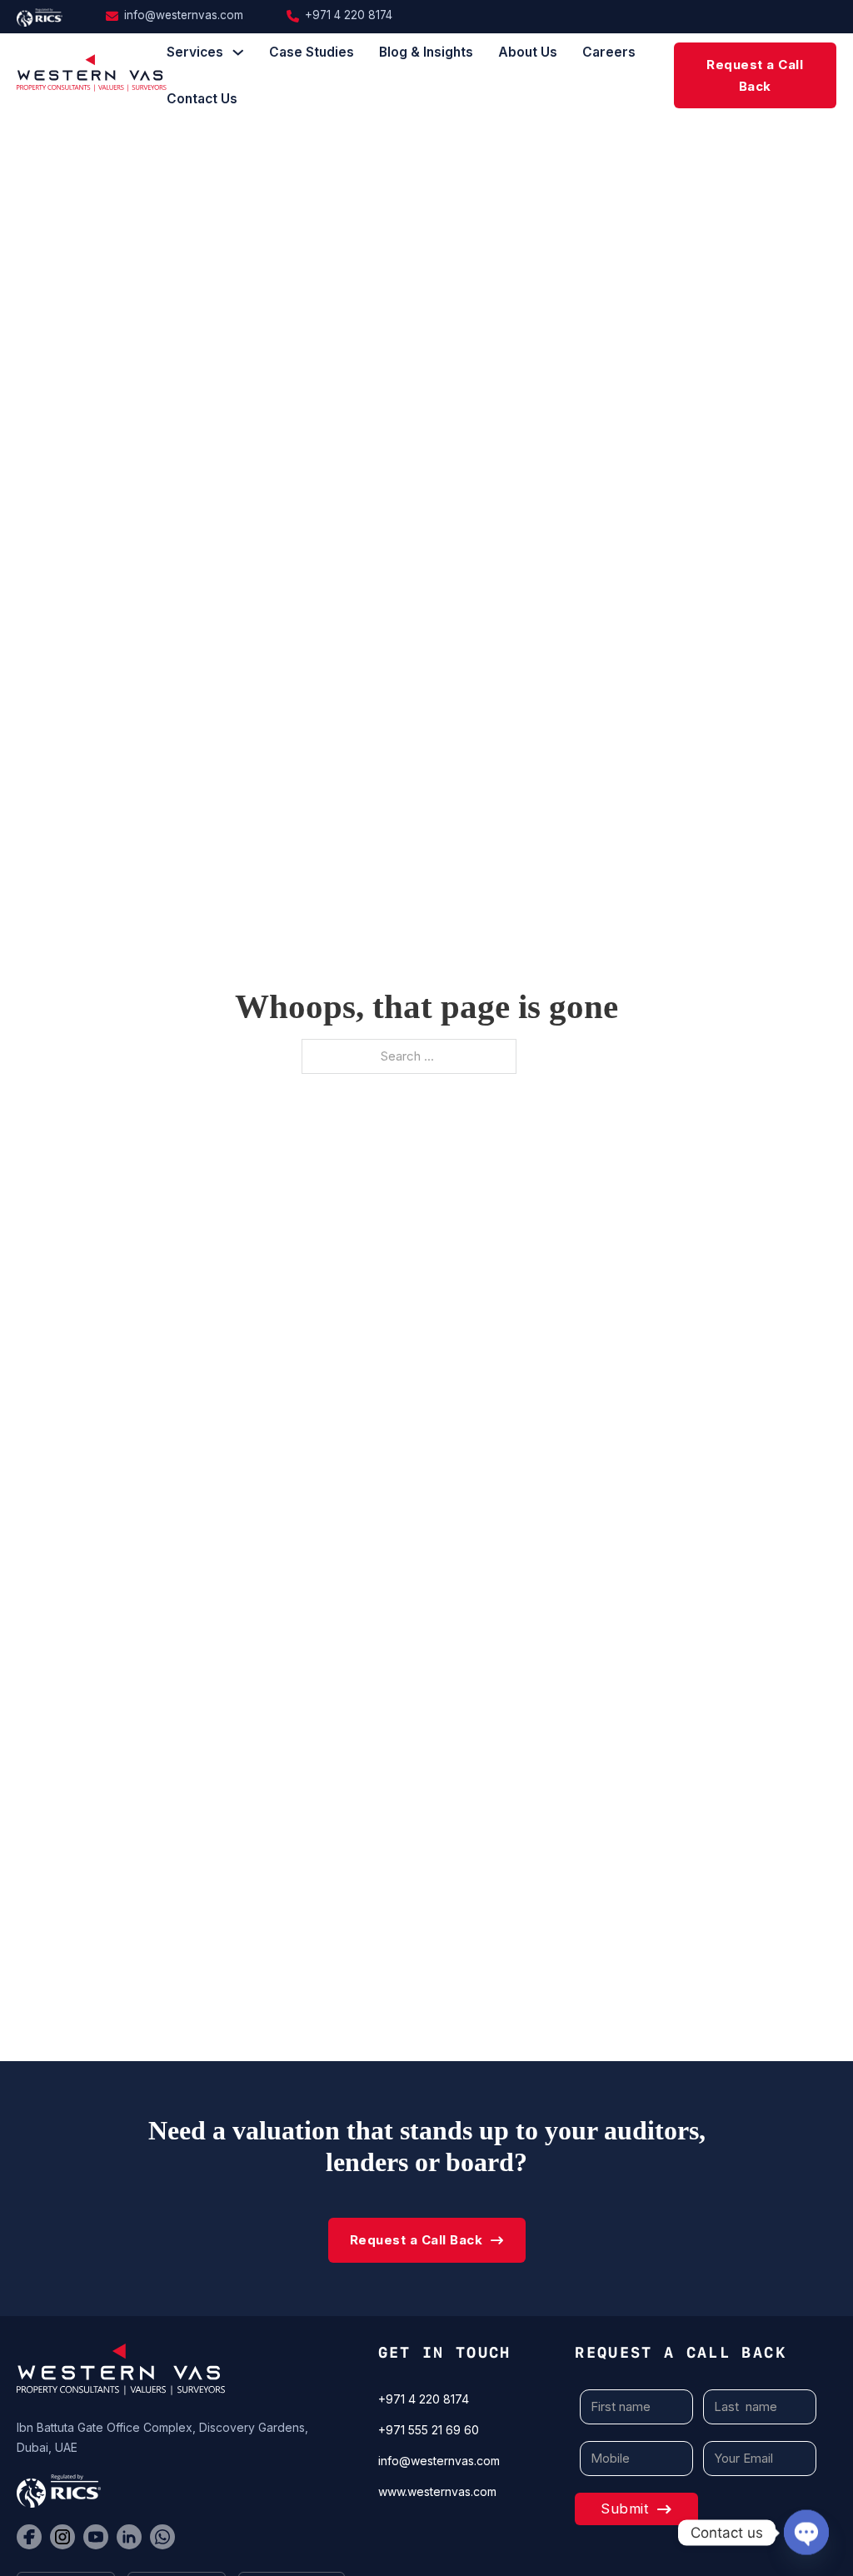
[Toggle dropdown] (238, 52)
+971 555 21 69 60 (429, 2430)
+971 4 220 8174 (349, 15)
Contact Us (202, 99)
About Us (528, 52)
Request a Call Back (755, 75)
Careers (609, 52)
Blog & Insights (426, 52)
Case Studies (312, 52)
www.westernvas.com (437, 2491)
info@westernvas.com (184, 15)
